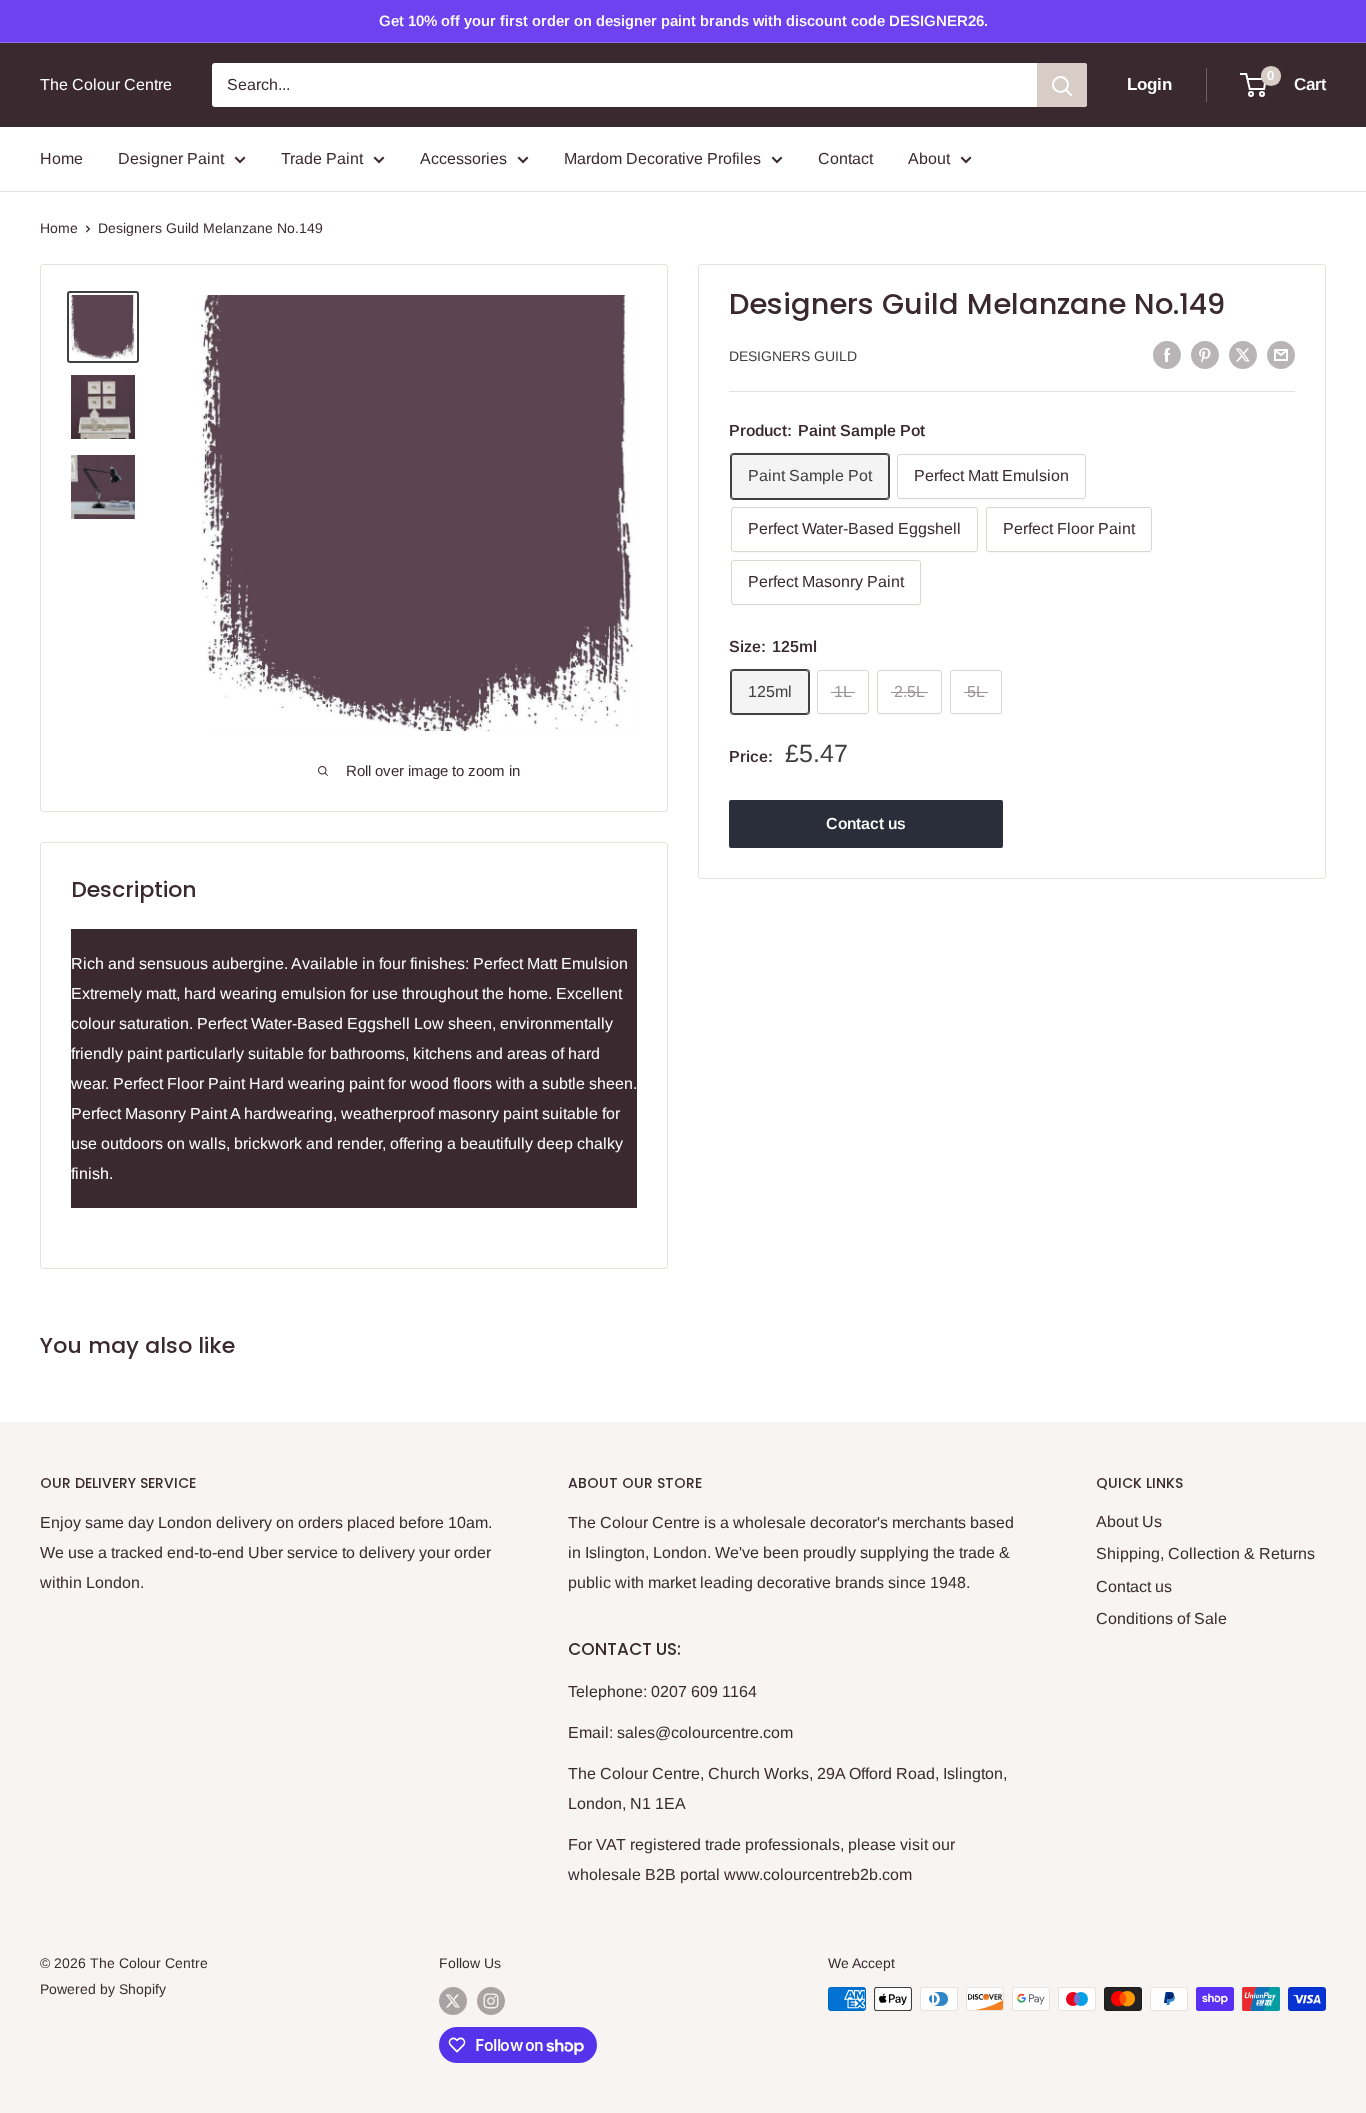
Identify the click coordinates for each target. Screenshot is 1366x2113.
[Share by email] (1281, 354)
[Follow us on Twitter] (453, 2001)
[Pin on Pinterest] (1205, 354)
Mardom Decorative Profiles (662, 158)
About (929, 158)
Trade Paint (322, 158)
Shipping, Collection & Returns (1205, 1553)
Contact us (866, 823)
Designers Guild (793, 356)
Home (61, 158)
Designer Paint (171, 158)
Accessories (463, 158)
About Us (1129, 1521)
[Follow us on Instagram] (491, 2001)
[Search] (1062, 85)
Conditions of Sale (1161, 1618)
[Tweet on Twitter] (1243, 354)
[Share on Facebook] (1167, 354)
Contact (845, 158)
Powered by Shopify (103, 1989)
